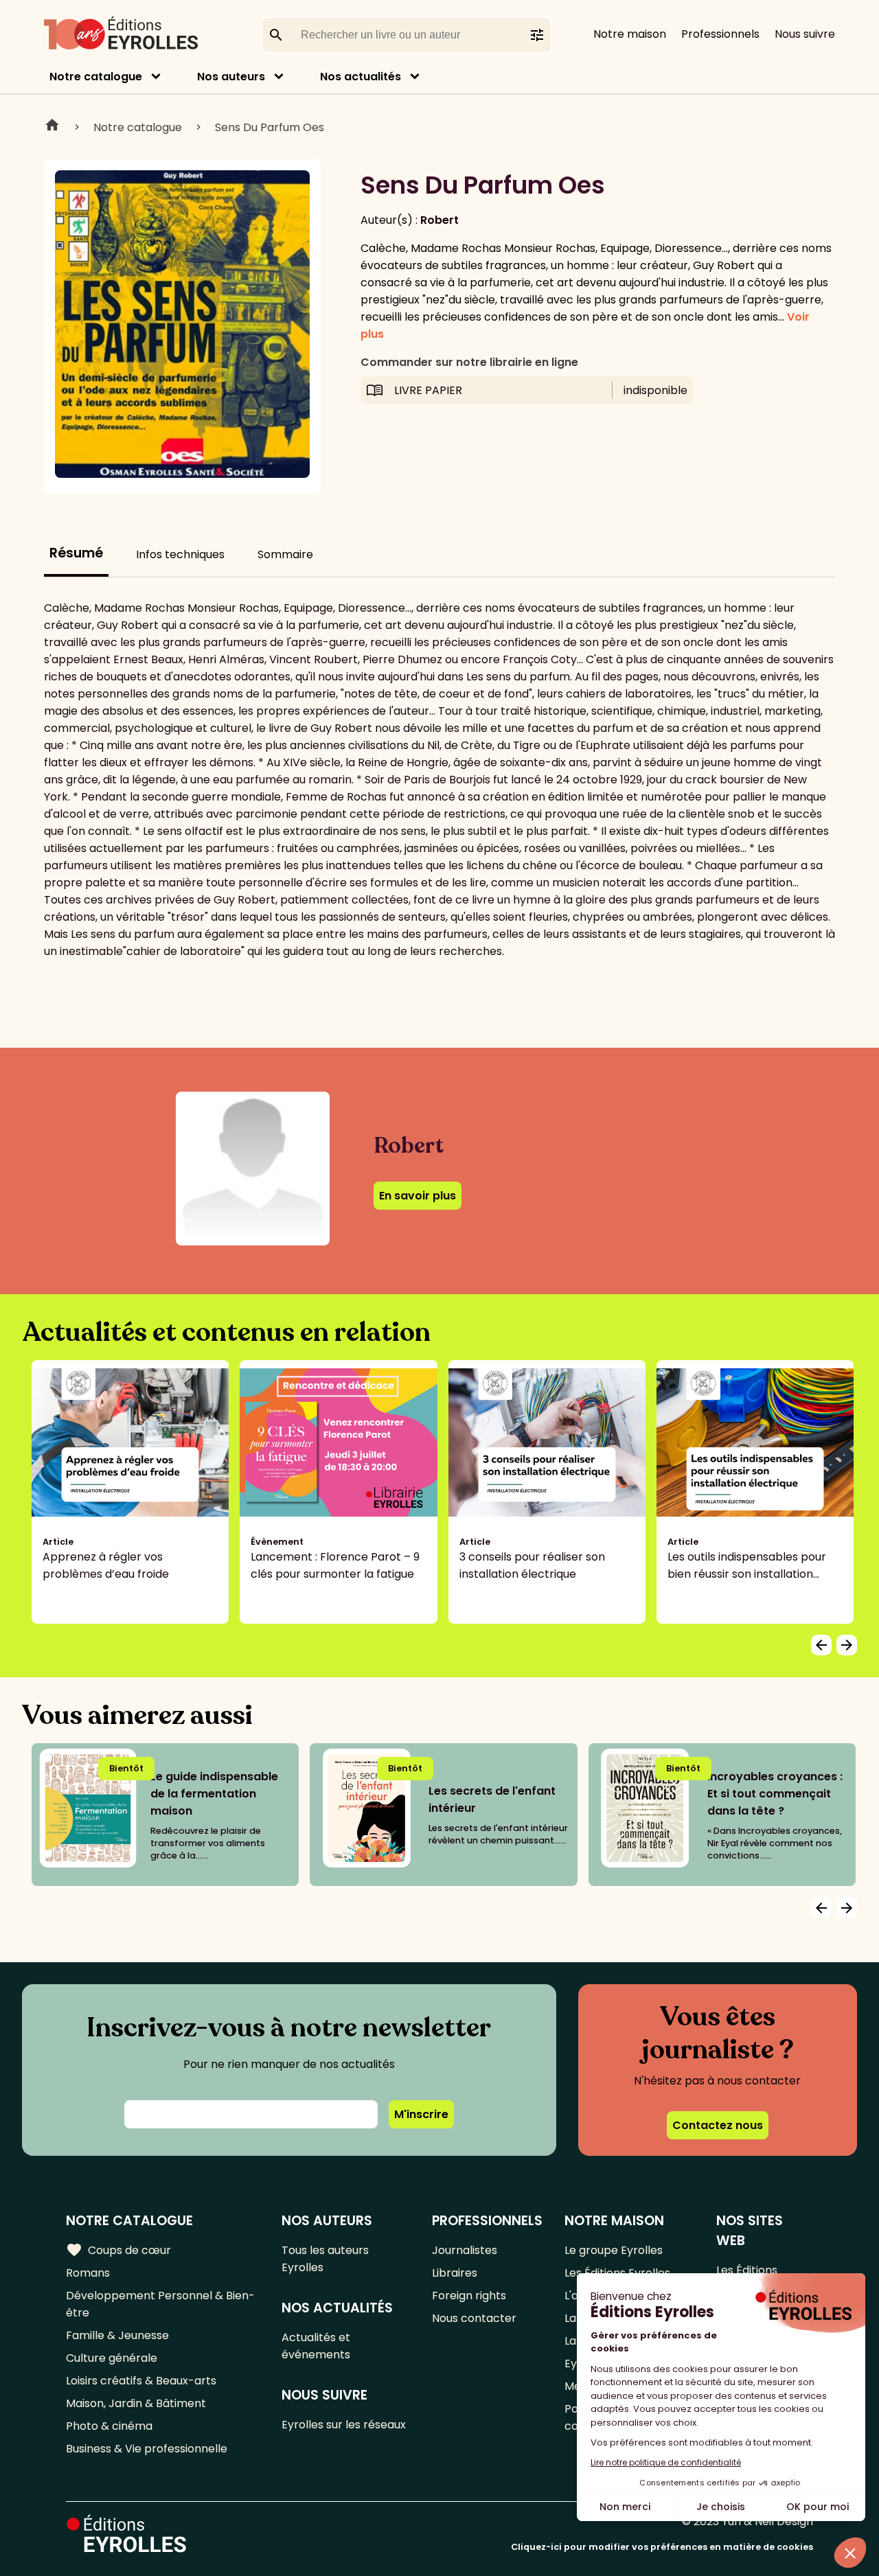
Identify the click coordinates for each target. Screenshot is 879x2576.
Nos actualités (361, 77)
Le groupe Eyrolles (614, 2250)
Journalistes (465, 2250)
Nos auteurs (231, 77)
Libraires (455, 2273)
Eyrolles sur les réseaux (344, 2425)
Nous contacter (474, 2318)
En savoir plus (418, 1196)
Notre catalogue (96, 77)
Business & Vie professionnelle (147, 2449)
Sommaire (285, 554)
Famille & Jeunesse (117, 2335)
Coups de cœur (118, 2250)
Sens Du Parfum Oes (270, 127)
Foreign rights (469, 2296)
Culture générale (112, 2358)
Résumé (76, 553)
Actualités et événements (316, 2346)
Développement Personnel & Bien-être (160, 2304)
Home (52, 127)
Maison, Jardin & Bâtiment (136, 2403)
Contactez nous (718, 2125)
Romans (88, 2273)
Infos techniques (180, 554)
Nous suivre (805, 34)
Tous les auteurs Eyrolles (325, 2259)
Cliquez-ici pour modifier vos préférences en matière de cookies (662, 2547)
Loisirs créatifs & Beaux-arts (141, 2381)
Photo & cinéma (109, 2426)
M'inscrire (421, 2114)
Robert (439, 220)
